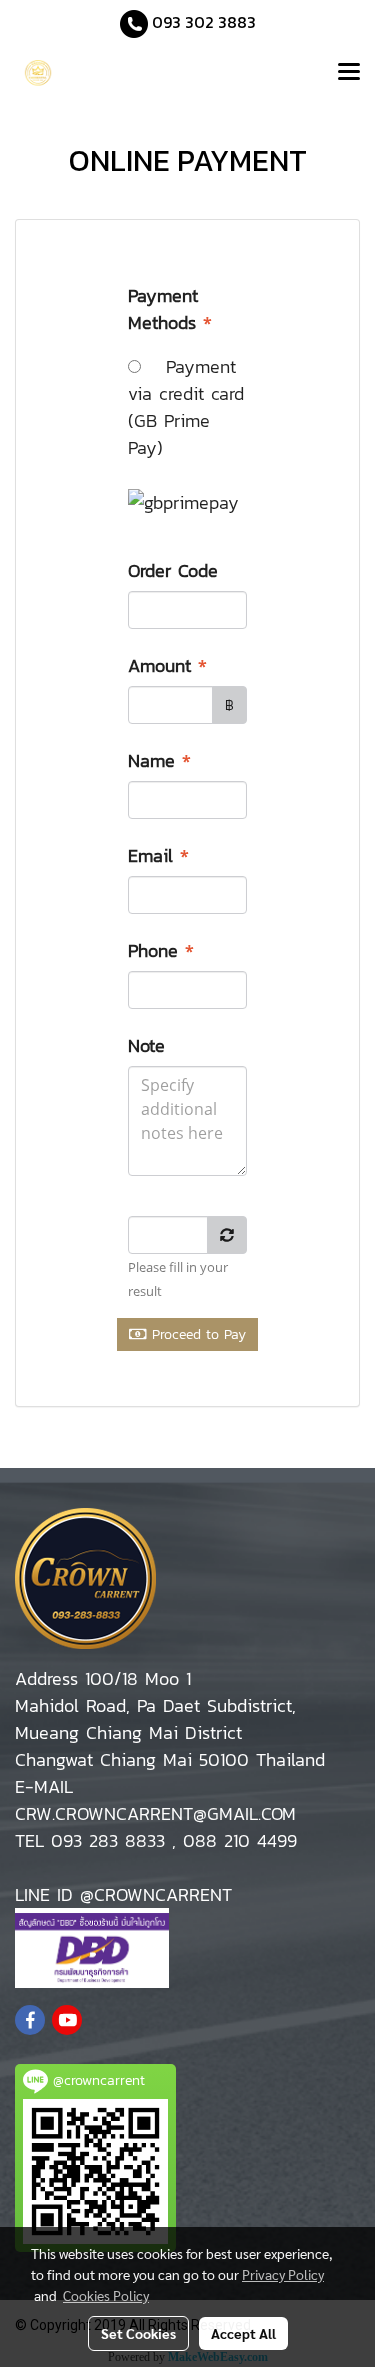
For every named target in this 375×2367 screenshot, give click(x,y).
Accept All (243, 2333)
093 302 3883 (204, 22)
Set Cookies (138, 2333)
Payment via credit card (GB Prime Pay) (186, 407)
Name (159, 760)
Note (150, 1045)
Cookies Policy (106, 2295)
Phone (161, 950)
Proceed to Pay (196, 1334)
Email (158, 855)
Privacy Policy (283, 2274)
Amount (167, 665)
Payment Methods (170, 309)
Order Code (176, 570)
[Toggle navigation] (349, 74)
